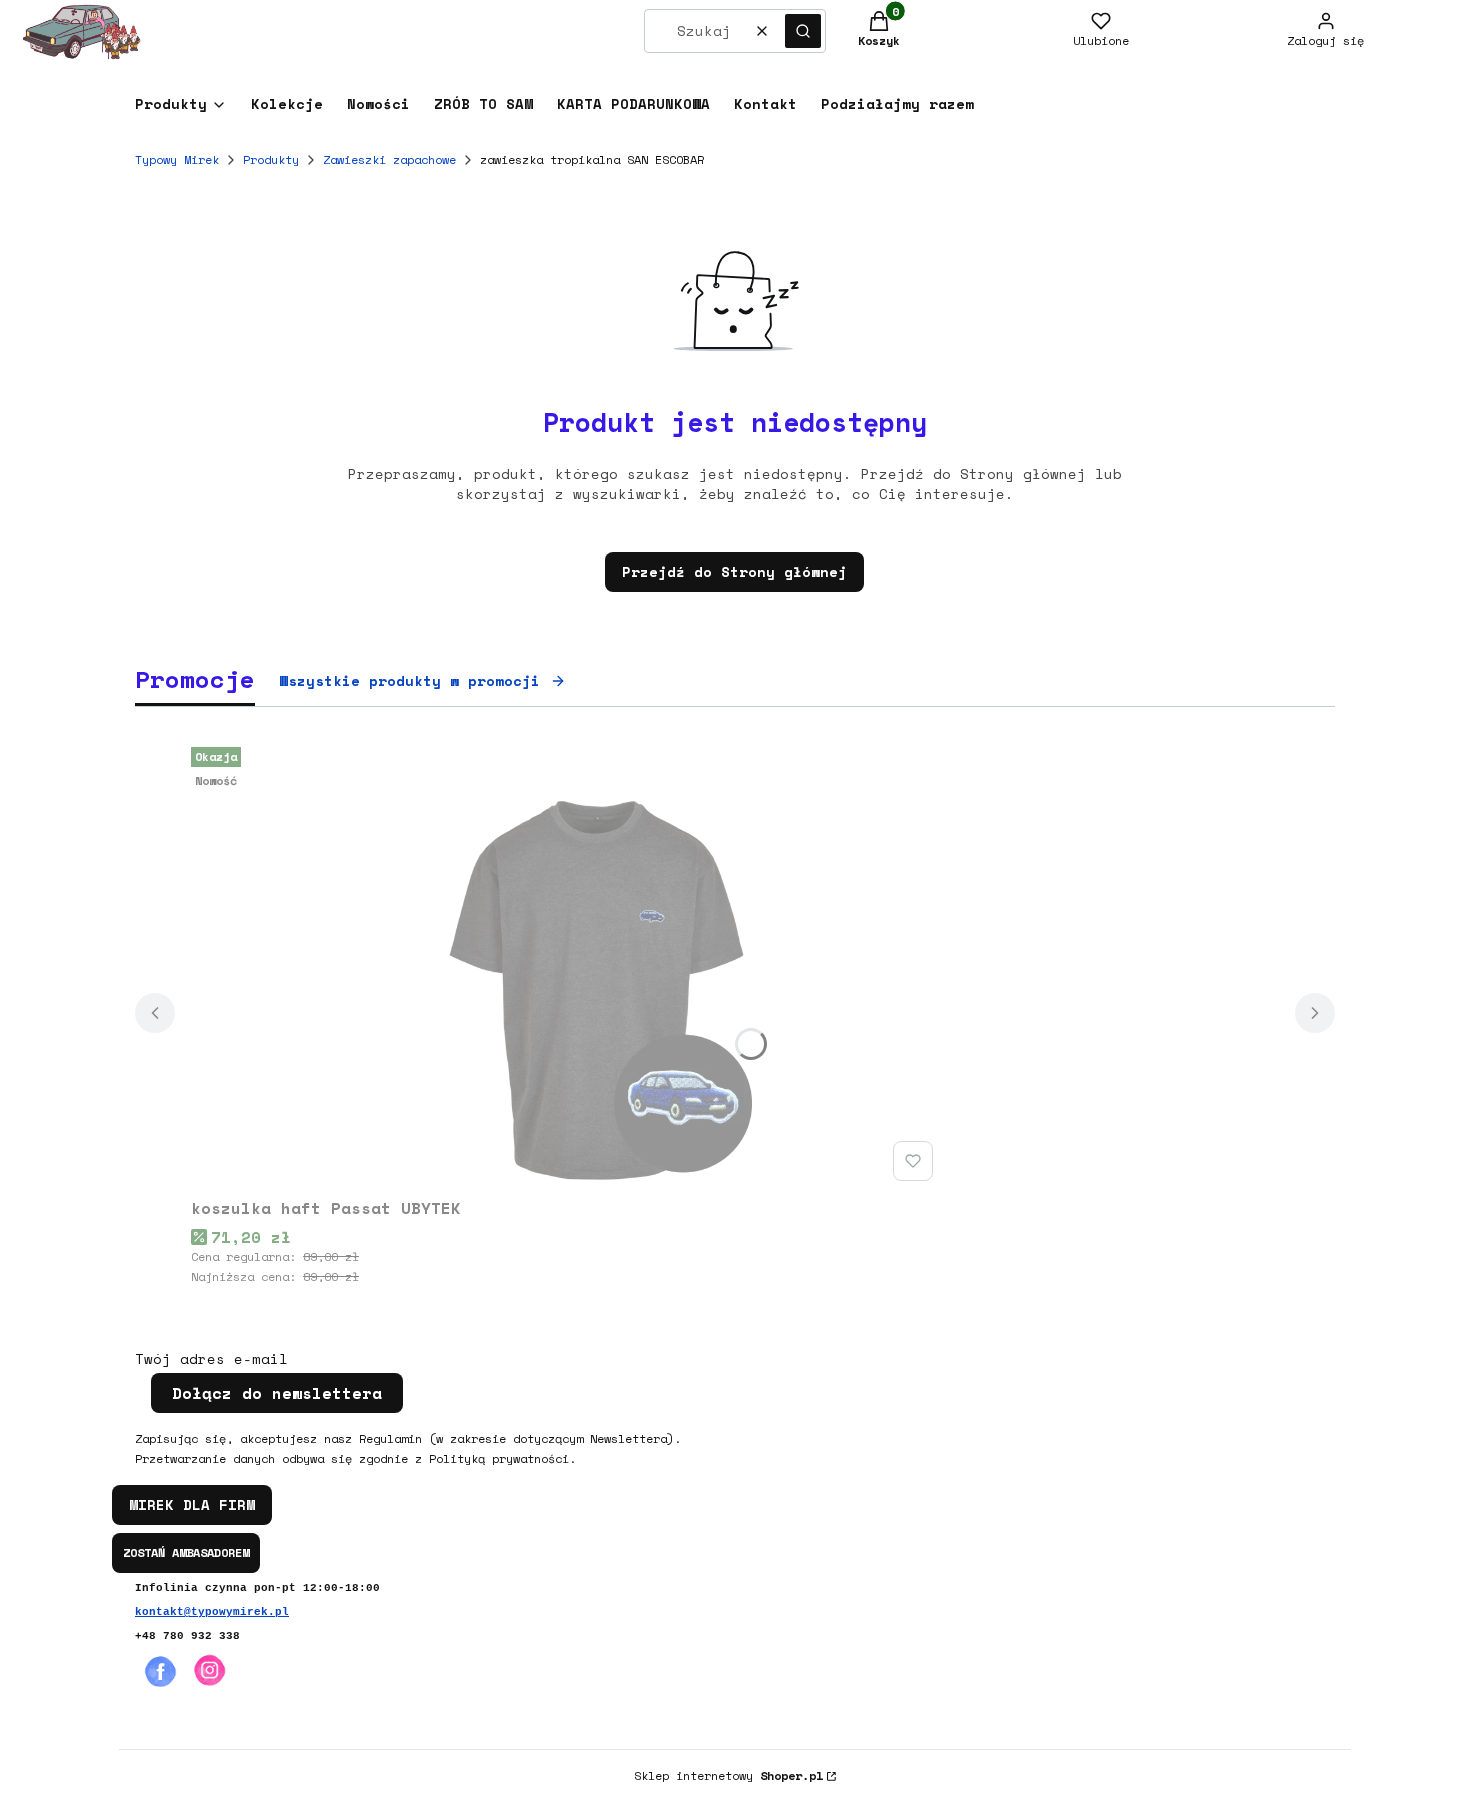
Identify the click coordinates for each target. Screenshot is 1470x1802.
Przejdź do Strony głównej (734, 571)
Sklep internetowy (728, 1775)
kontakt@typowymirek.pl (212, 1612)
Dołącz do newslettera (277, 1393)
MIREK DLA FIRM (192, 1504)
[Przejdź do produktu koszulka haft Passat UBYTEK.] (566, 964)
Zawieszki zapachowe (389, 159)
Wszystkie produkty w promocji (409, 680)
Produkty (271, 159)
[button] (803, 31)
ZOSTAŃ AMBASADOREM (186, 1552)
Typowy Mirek (177, 159)
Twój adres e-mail (211, 1359)
